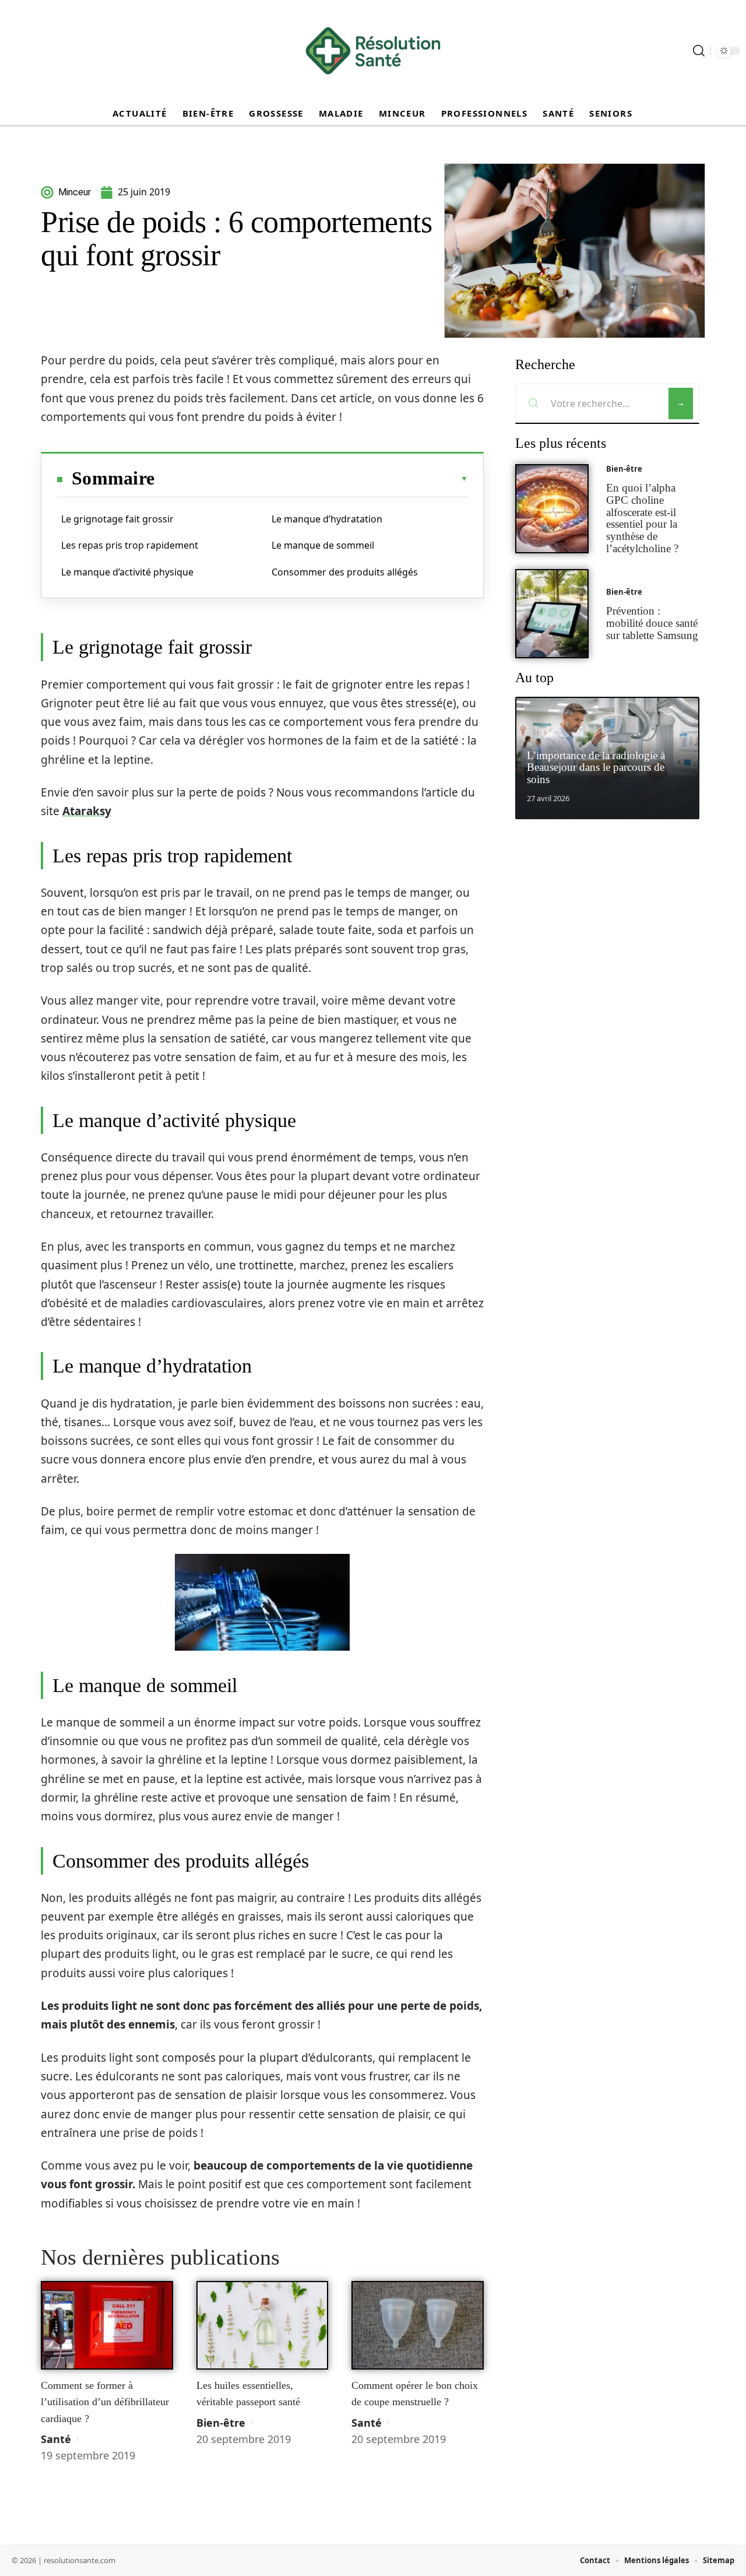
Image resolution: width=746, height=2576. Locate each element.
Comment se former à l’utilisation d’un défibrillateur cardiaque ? (105, 2402)
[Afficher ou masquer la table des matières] (311, 479)
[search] (699, 51)
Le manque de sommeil (323, 545)
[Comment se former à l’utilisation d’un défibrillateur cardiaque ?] (107, 2325)
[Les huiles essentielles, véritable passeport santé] (263, 2325)
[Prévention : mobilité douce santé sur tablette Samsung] (552, 614)
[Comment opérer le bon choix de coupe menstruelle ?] (418, 2325)
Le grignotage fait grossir (117, 519)
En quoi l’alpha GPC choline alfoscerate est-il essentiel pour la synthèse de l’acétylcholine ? (642, 518)
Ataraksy (87, 811)
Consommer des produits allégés (345, 572)
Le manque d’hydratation (327, 519)
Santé (56, 2439)
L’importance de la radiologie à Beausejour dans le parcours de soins (596, 768)
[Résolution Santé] (373, 51)
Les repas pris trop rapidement (130, 545)
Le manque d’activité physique (127, 572)
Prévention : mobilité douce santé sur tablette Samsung (652, 623)
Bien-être (221, 2423)
